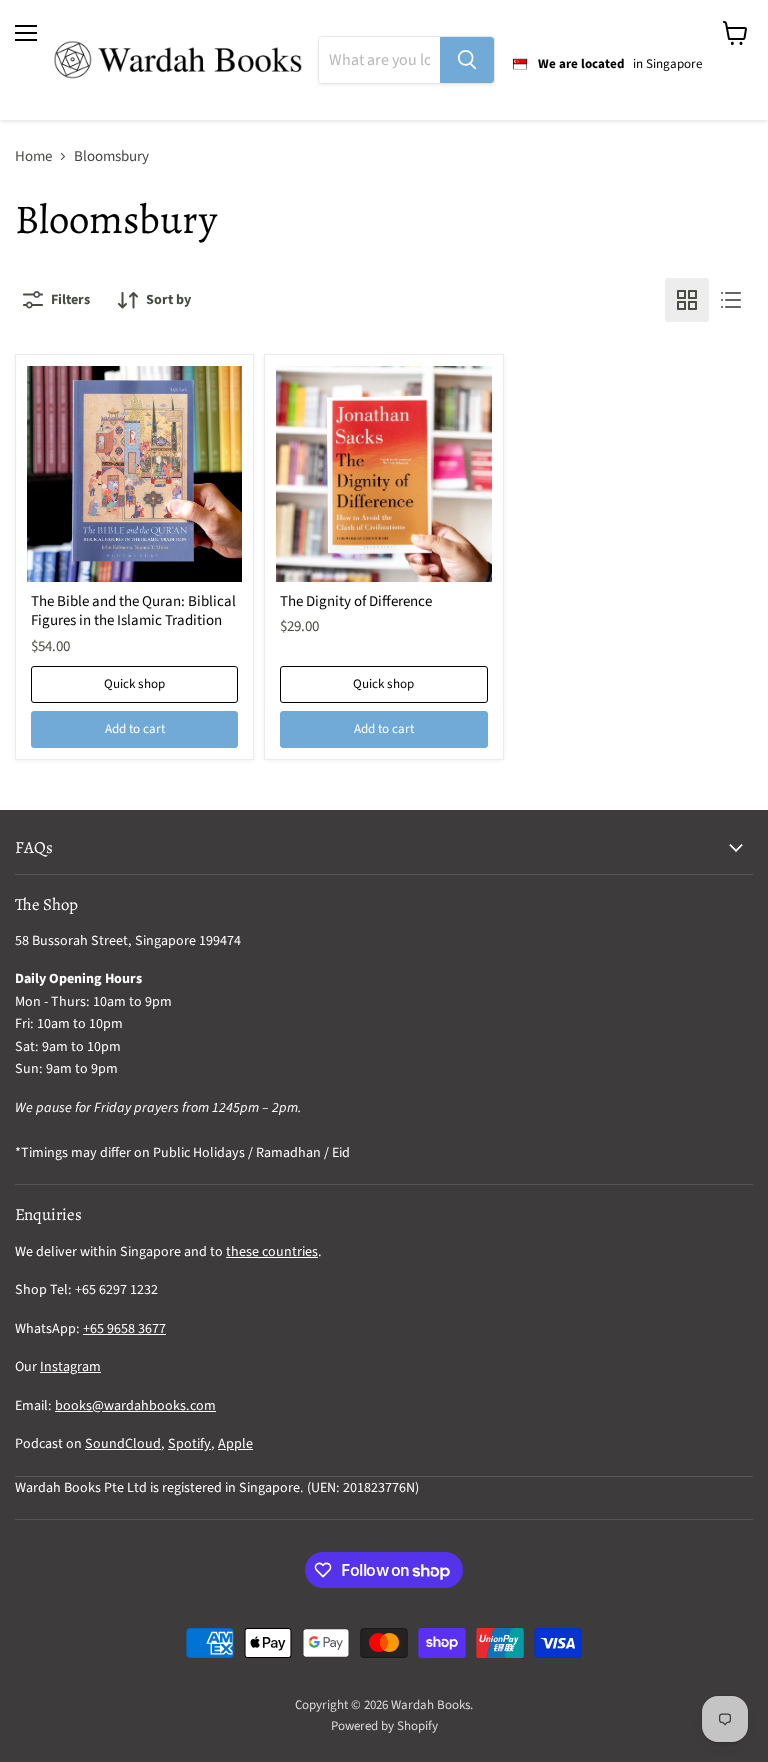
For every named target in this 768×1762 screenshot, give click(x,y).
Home (33, 156)
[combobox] (379, 60)
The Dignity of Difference (356, 601)
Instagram (70, 1367)
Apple (235, 1444)
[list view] (731, 300)
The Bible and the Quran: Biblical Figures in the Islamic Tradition (133, 611)
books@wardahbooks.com (135, 1406)
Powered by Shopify (384, 1726)
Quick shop (134, 684)
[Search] (467, 60)
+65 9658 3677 (124, 1329)
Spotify (189, 1444)
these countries (272, 1252)
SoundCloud (123, 1444)
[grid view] (687, 300)
